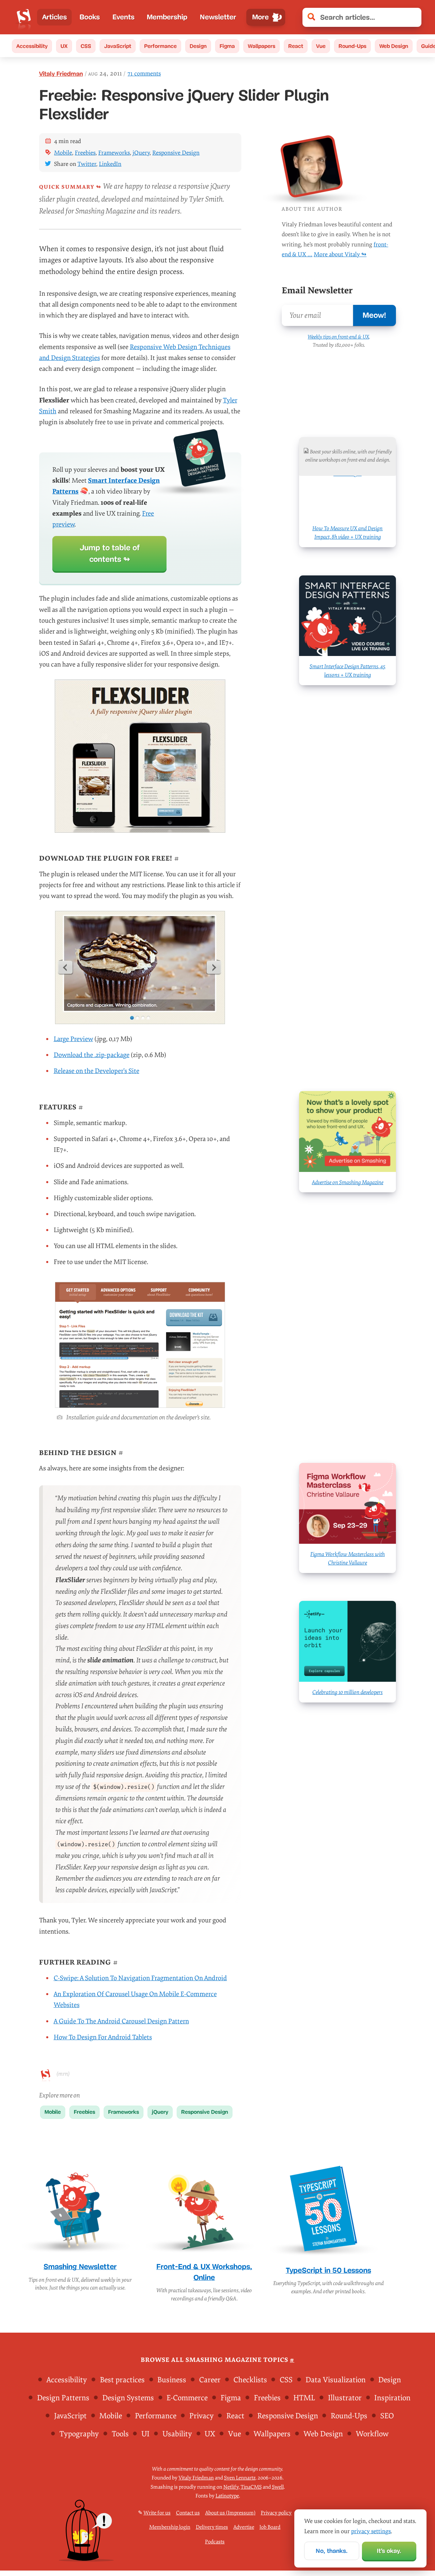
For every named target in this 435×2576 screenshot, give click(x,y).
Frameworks (114, 153)
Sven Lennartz (240, 2478)
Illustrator (345, 2398)
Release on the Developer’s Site (97, 1071)
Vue (321, 46)
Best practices (122, 2380)
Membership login (170, 2528)
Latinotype (227, 2496)
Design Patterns (63, 2398)
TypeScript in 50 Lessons (328, 2270)
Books (90, 17)
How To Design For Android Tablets (103, 2037)
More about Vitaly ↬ (340, 254)
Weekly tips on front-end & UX (338, 337)
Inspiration (392, 2398)
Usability (177, 2434)
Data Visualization (336, 2380)
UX (64, 46)
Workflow (372, 2434)
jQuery (141, 153)
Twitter (87, 164)
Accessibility (32, 46)
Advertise (244, 2528)
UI (145, 2434)
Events (124, 17)
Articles (55, 17)
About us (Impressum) (230, 2513)
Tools (120, 2434)
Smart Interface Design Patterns (106, 486)
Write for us (157, 2513)
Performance (160, 46)
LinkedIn (110, 164)
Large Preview (73, 1039)
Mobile (63, 153)
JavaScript (118, 46)
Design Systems (128, 2398)
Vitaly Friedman (61, 74)
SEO (387, 2416)
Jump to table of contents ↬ (110, 554)
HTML (304, 2398)
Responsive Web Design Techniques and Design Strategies (135, 352)
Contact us (188, 2513)
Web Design (394, 46)
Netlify (231, 2487)
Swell (278, 2487)
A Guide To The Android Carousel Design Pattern (121, 2021)
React (296, 46)
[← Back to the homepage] (24, 17)
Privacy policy (276, 2513)
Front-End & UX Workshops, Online (204, 2272)
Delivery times (212, 2528)
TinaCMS (251, 2487)
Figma (227, 46)
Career (210, 2380)
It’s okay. (389, 2551)
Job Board (270, 2528)
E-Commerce (187, 2398)
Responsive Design (176, 153)
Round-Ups (352, 46)
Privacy (202, 2416)
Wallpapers (262, 46)
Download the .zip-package (92, 1055)
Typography (79, 2434)
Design (198, 46)
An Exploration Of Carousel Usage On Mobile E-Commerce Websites (135, 2000)
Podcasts (215, 2542)
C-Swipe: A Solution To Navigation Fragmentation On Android (140, 1978)
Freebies (85, 153)
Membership (167, 17)
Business (172, 2380)
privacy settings (371, 2531)
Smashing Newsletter (80, 2267)
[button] (413, 17)
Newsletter (218, 17)
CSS (86, 46)
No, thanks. (332, 2551)
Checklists (250, 2380)
